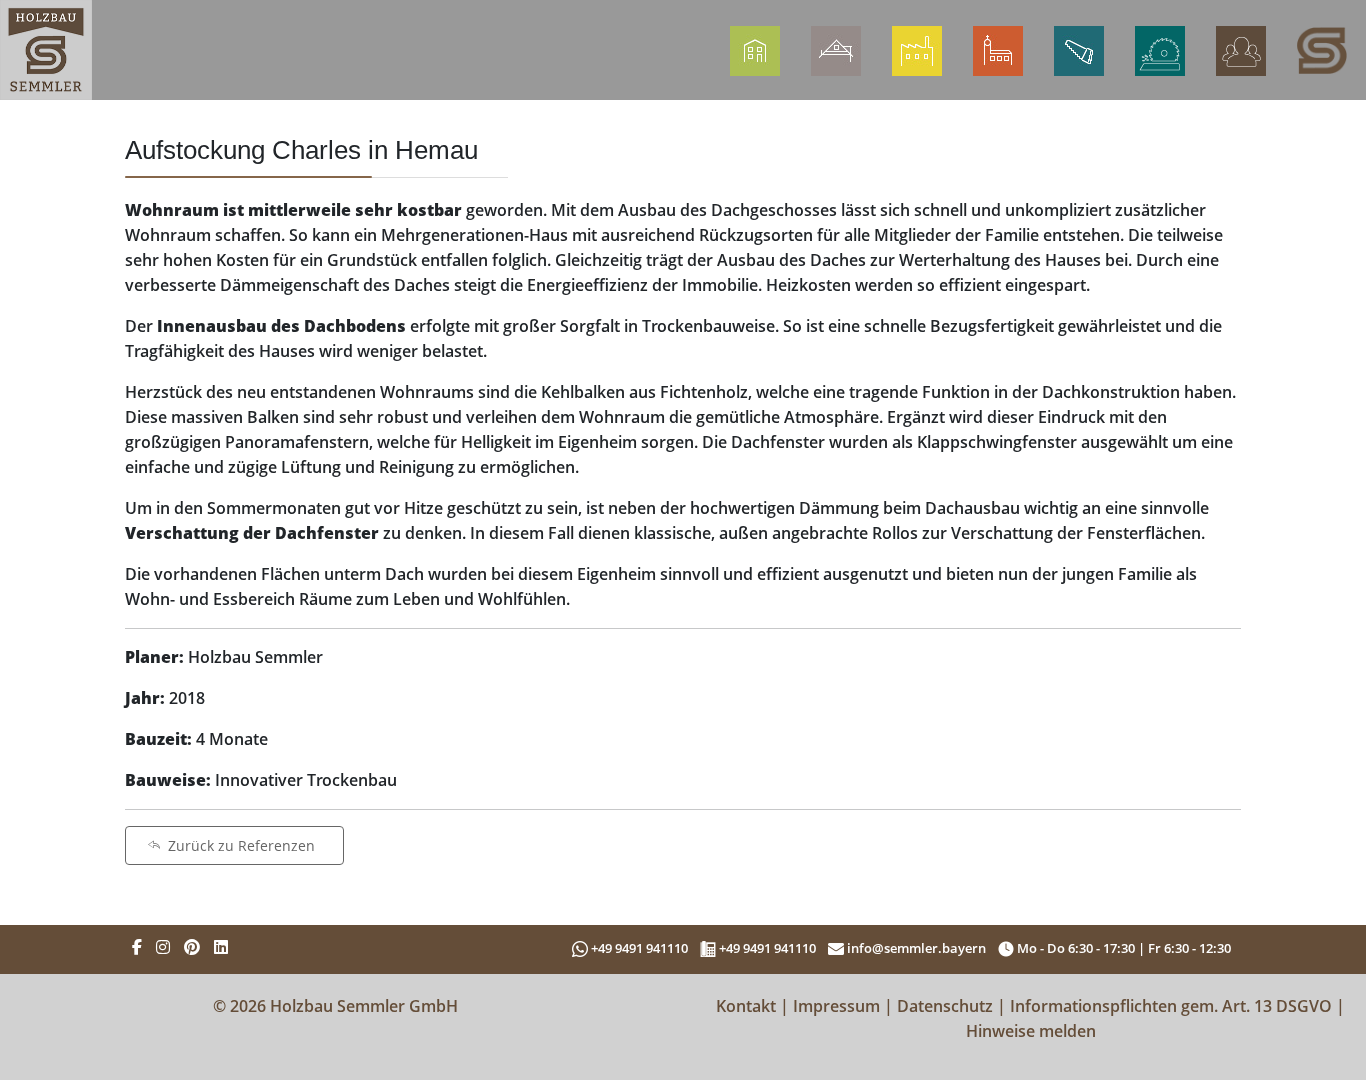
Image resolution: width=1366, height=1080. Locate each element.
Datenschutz (945, 1006)
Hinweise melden (1031, 1031)
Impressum (836, 1006)
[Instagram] (163, 947)
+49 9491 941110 (641, 948)
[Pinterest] (192, 947)
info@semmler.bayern (915, 948)
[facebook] (137, 947)
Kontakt (746, 1006)
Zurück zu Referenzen (241, 845)
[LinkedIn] (221, 947)
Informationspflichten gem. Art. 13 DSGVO (1171, 1006)
